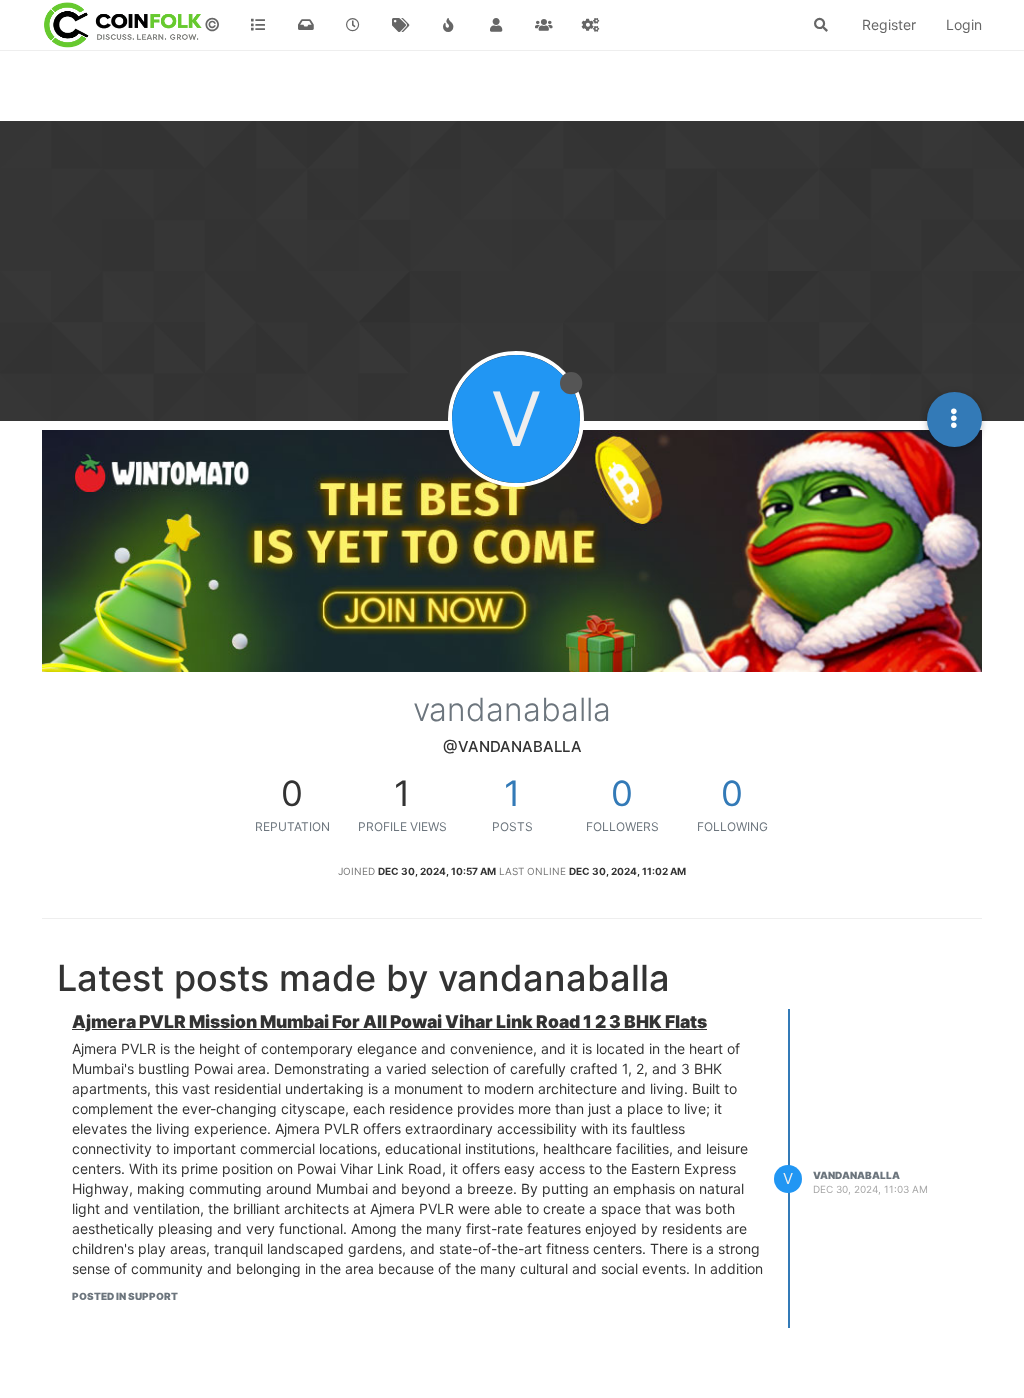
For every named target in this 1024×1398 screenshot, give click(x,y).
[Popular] (449, 25)
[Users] (496, 25)
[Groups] (544, 25)
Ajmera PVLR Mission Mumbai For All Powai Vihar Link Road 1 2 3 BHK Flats (389, 1021)
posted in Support (125, 1296)
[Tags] (401, 25)
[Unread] (306, 25)
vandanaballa (856, 1175)
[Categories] (259, 25)
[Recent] (354, 25)
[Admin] (591, 25)
